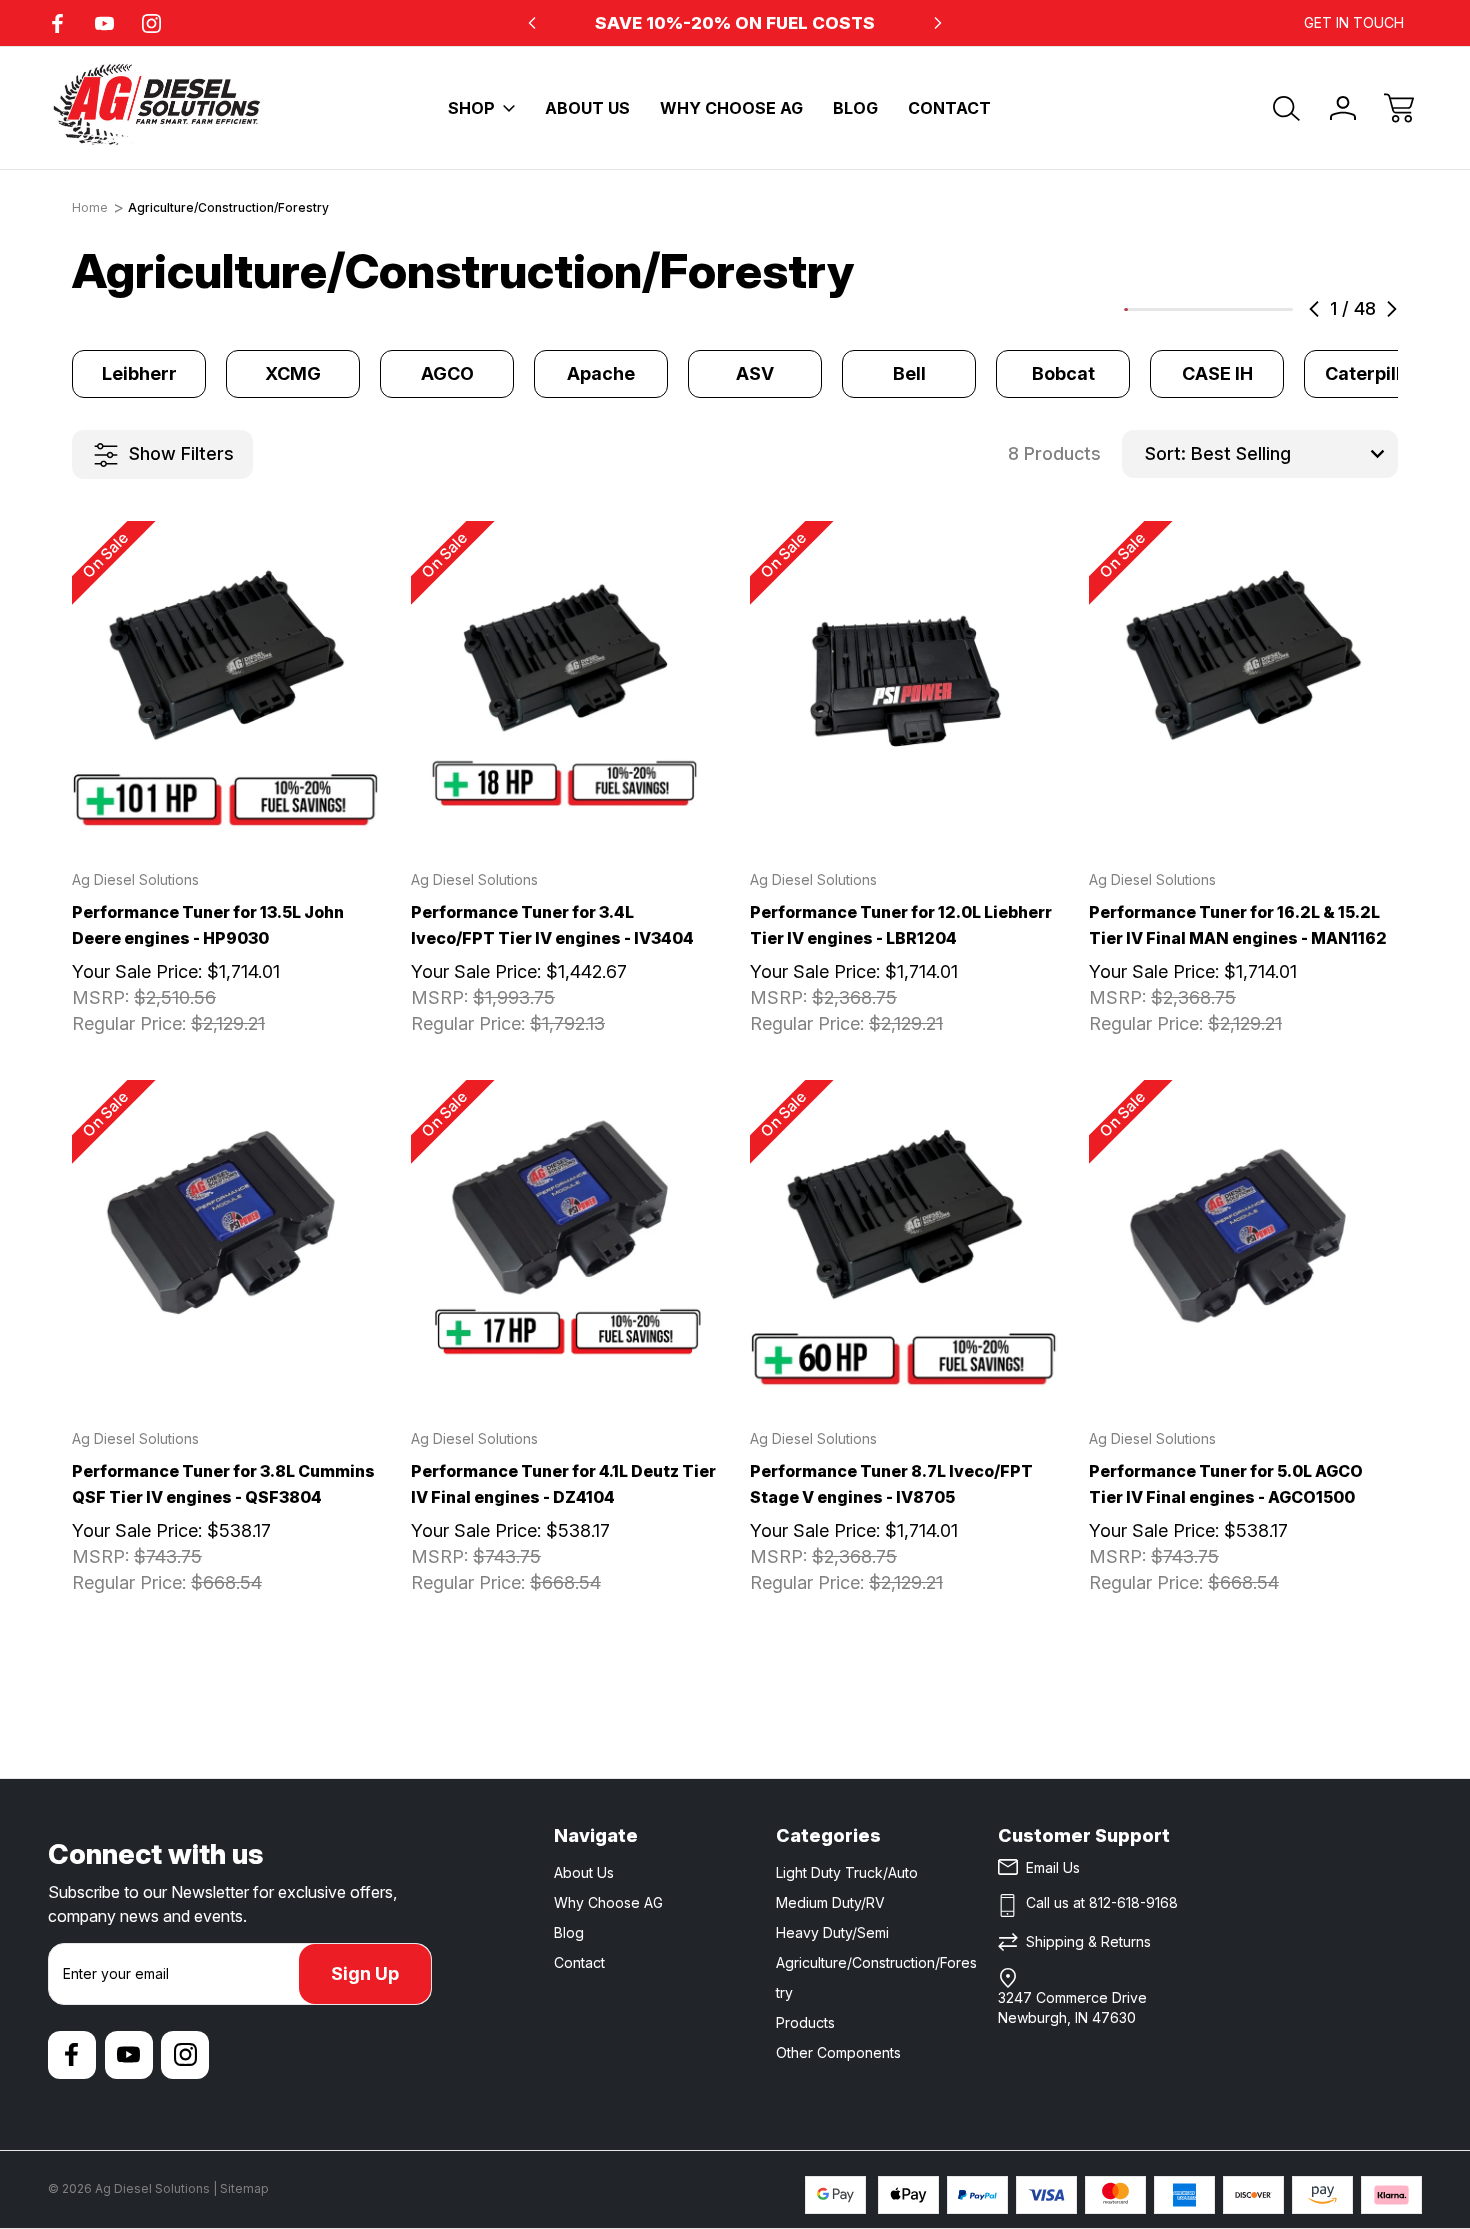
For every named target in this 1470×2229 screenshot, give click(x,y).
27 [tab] (1218, 309)
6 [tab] (1144, 309)
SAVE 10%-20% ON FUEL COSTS (735, 23)
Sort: (1165, 453)
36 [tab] (1249, 309)
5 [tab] (1140, 309)
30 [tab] (1228, 309)
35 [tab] (1246, 309)
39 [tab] (1260, 309)
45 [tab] (1281, 309)
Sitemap (244, 2188)
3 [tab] (1133, 309)
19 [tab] (1189, 309)
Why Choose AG (731, 108)
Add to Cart (227, 785)
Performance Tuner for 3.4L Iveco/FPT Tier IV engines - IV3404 (552, 925)
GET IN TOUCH (1354, 22)
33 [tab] (1239, 309)
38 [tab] (1256, 309)
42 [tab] (1270, 309)
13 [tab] (1168, 309)
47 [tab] (1288, 309)
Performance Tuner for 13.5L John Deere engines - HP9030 (208, 925)
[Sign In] (1343, 108)
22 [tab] (1200, 309)
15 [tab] (1175, 309)
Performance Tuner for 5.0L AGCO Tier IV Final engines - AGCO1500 (1226, 1484)
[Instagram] (151, 23)
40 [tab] (1263, 309)
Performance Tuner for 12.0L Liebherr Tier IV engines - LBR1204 (901, 925)
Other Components (838, 2052)
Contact (949, 108)
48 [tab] (1291, 309)
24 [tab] (1207, 309)
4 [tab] (1137, 309)
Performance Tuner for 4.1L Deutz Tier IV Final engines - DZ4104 (563, 1484)
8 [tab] (1151, 309)
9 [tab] (1154, 309)
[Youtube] (104, 23)
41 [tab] (1267, 309)
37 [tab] (1253, 309)
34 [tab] (1242, 309)
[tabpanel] (139, 374)
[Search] (1287, 108)
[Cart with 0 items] (1399, 108)
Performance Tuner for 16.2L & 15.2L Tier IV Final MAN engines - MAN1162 (1238, 925)
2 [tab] (1130, 309)
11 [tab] (1161, 309)
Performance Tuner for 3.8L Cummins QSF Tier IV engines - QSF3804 (223, 1484)
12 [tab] (1165, 309)
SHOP (471, 108)
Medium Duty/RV (830, 1902)
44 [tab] (1277, 309)
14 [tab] (1172, 309)
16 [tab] (1179, 309)
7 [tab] (1147, 309)
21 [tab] (1196, 309)
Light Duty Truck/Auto (847, 1872)
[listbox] (1292, 454)
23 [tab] (1204, 309)
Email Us (1053, 1867)
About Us (587, 108)
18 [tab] (1186, 309)
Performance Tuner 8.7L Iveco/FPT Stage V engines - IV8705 (891, 1484)
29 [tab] (1225, 309)
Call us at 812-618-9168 (1102, 1902)
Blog (855, 108)
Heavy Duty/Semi (832, 1932)
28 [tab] (1221, 309)
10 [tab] (1158, 309)
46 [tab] (1284, 309)
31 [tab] (1232, 309)
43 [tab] (1274, 309)
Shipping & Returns (1088, 1941)
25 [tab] (1211, 309)
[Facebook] (57, 23)
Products (805, 2022)
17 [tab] (1182, 309)
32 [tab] (1235, 309)
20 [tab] (1193, 309)
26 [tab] (1214, 309)
